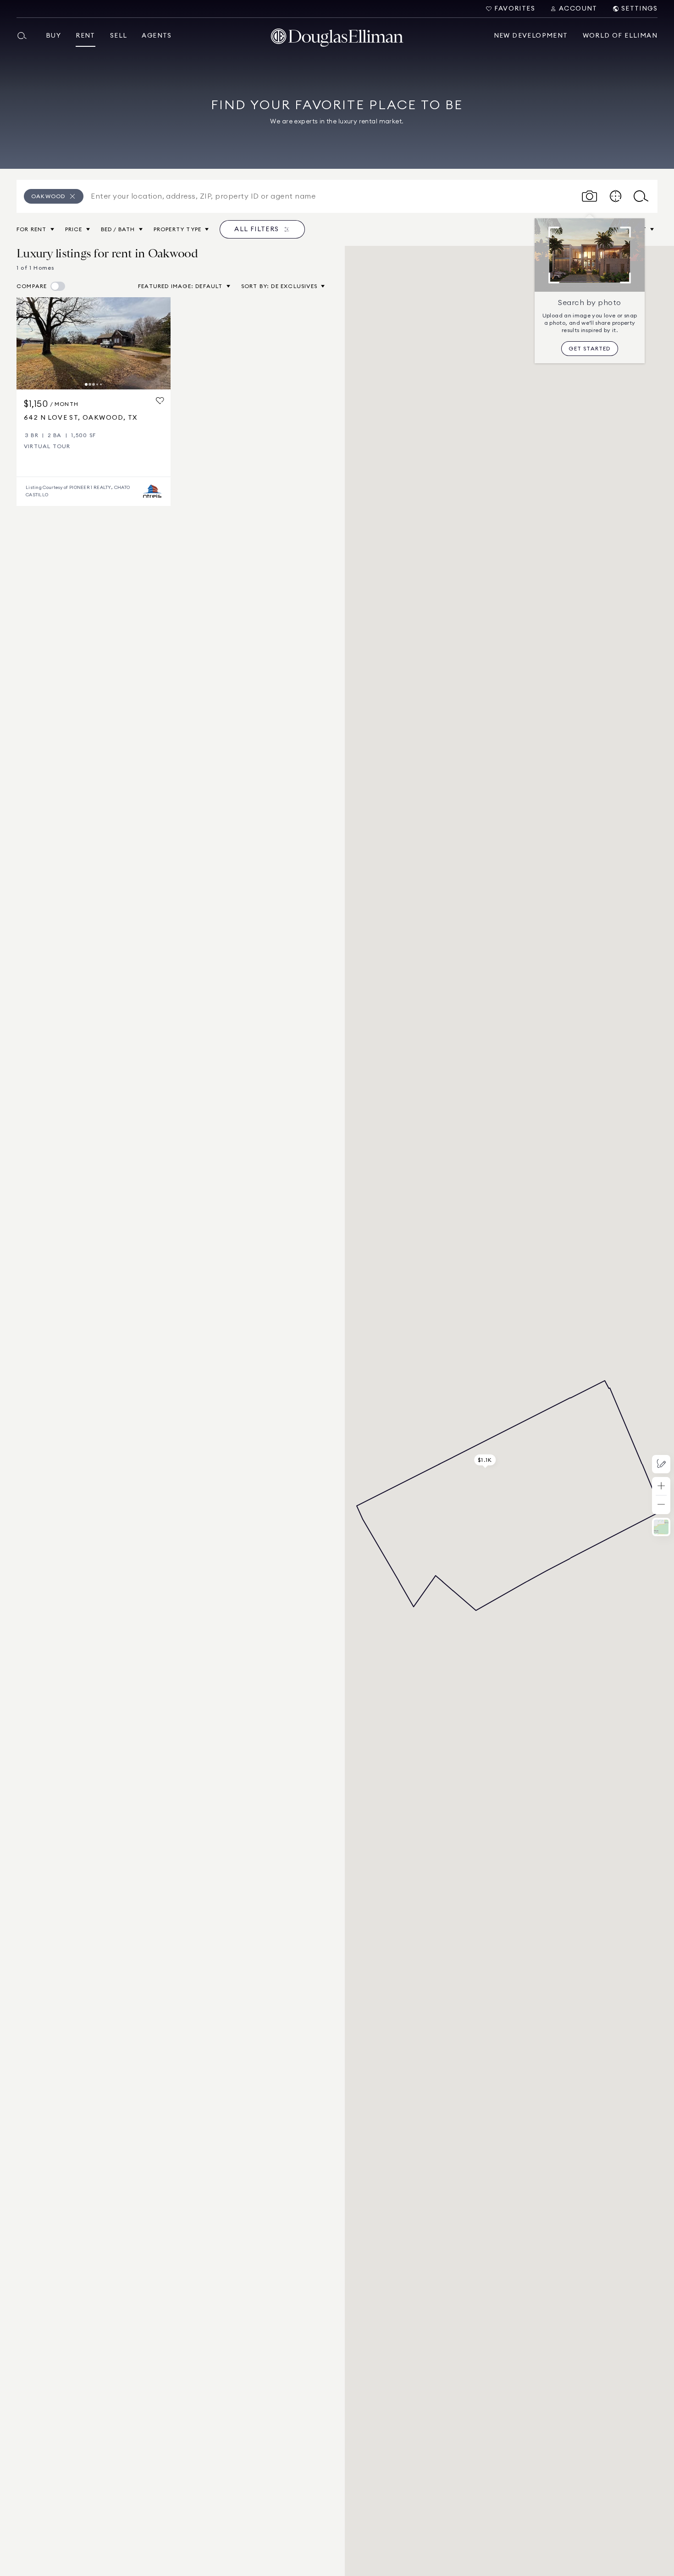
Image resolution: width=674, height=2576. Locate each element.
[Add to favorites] (160, 401)
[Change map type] (661, 1527)
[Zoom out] (661, 1505)
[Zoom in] (661, 1486)
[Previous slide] (28, 343)
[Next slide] (160, 343)
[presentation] (94, 343)
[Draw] (661, 1464)
